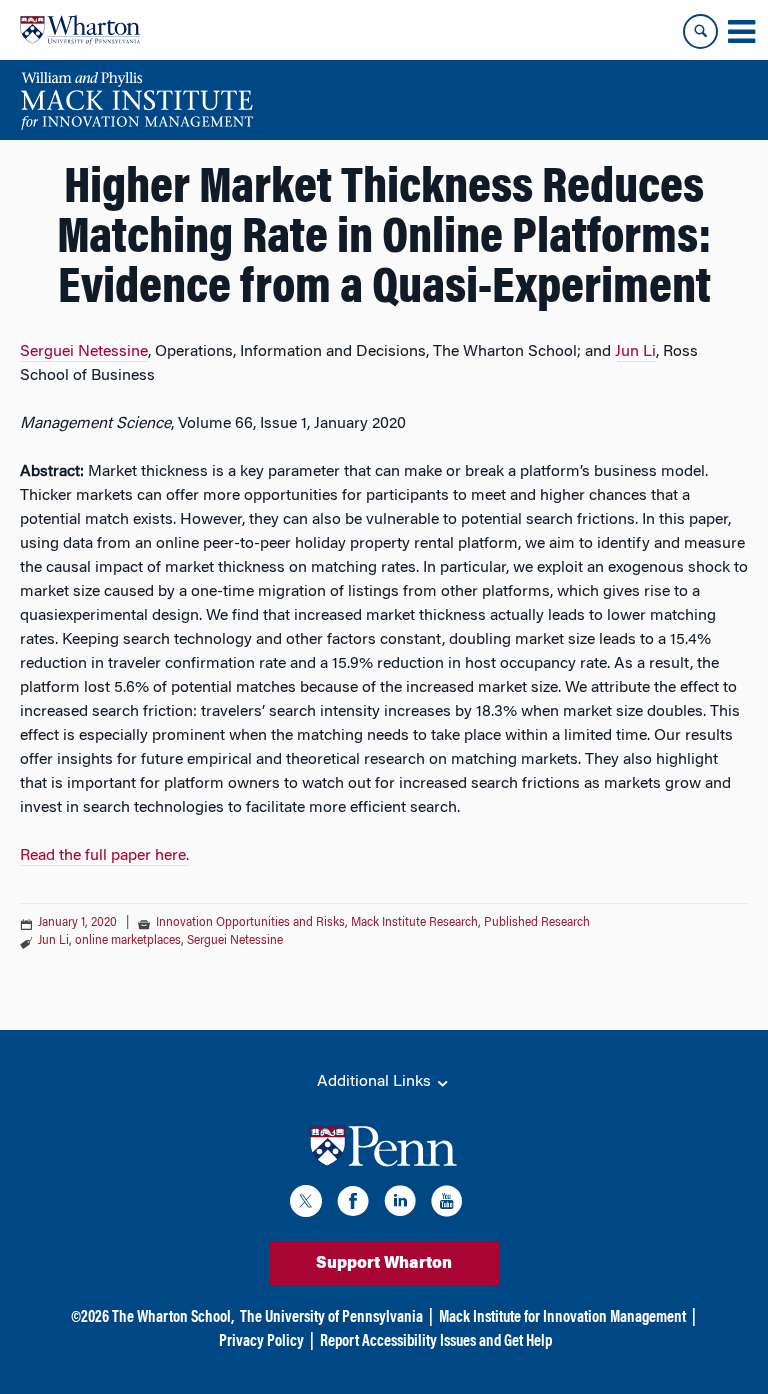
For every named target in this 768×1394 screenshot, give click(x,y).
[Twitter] (306, 1204)
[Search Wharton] (700, 31)
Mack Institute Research (414, 923)
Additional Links (376, 1082)
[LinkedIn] (400, 1204)
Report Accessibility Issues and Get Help (436, 1342)
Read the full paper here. (104, 856)
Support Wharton (384, 1264)
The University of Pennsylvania (331, 1318)
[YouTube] (447, 1204)
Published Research (537, 923)
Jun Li (635, 352)
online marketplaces (128, 941)
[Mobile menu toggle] (741, 32)
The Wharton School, (173, 1318)
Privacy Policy (261, 1342)
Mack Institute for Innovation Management (562, 1318)
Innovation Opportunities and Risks (250, 923)
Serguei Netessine (84, 352)
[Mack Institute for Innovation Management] (136, 100)
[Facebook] (353, 1204)
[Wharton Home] (80, 30)
